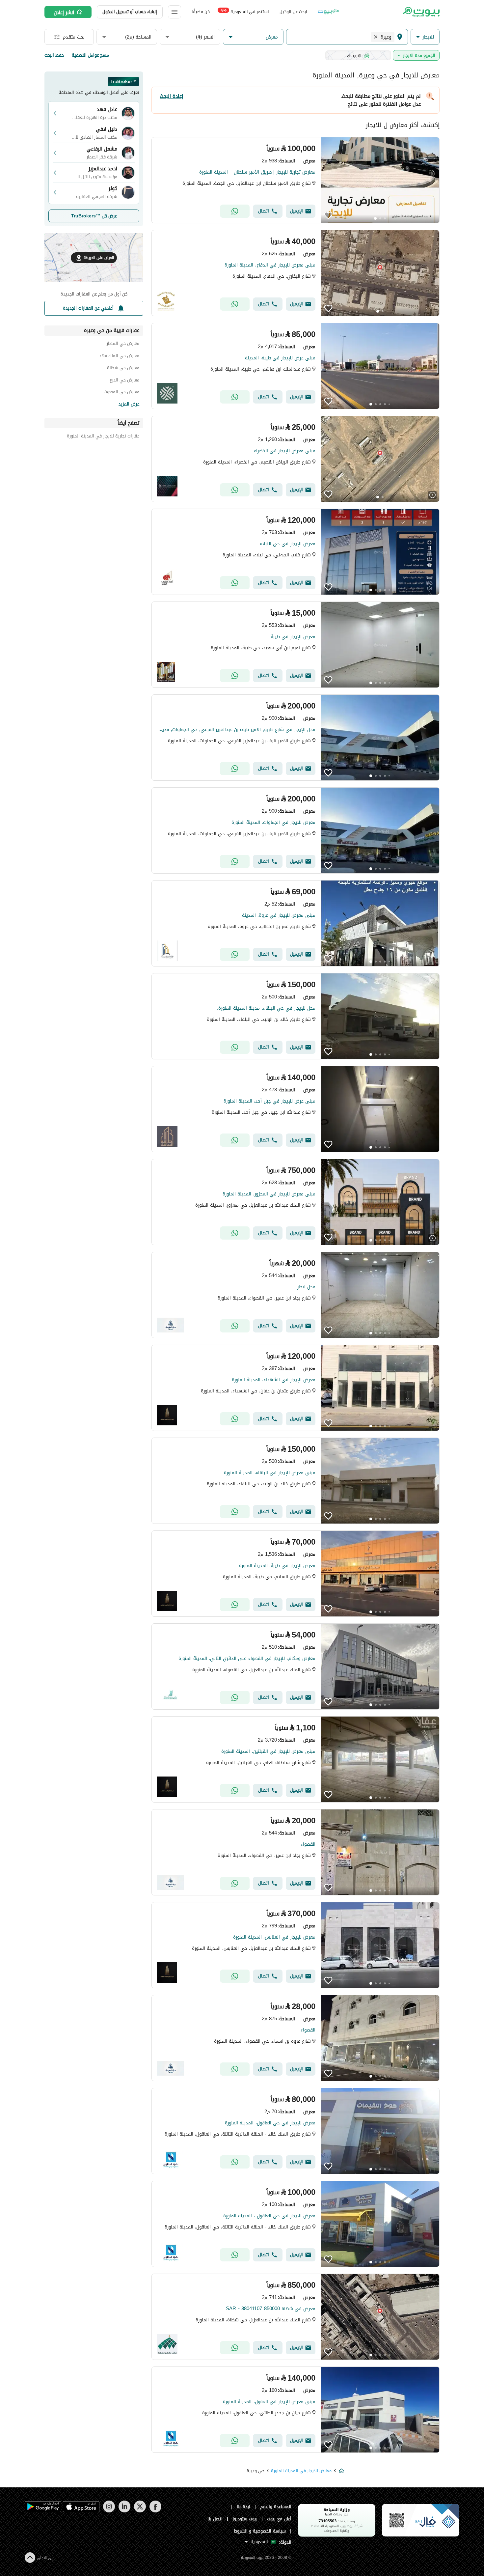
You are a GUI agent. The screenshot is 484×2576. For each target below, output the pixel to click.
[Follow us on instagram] (109, 2511)
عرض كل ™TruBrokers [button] (94, 216)
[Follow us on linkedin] (124, 2511)
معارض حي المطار (123, 344)
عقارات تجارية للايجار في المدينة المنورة (103, 437)
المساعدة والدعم (276, 2507)
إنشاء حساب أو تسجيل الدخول (130, 12)
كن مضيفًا (201, 12)
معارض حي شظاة (123, 369)
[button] (425, 37)
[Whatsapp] (235, 211)
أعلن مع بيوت (279, 2519)
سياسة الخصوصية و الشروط (260, 2531)
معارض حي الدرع (124, 381)
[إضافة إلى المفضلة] (328, 215)
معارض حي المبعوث (121, 393)
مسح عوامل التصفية (90, 55)
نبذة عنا (244, 2507)
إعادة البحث (171, 96)
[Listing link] (296, 180)
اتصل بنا (215, 2519)
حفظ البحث (54, 55)
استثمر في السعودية (245, 11)
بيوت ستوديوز (245, 2519)
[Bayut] (421, 12)
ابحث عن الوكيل (293, 12)
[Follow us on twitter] (140, 2511)
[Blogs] (328, 12)
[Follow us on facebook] (155, 2511)
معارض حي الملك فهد (119, 357)
